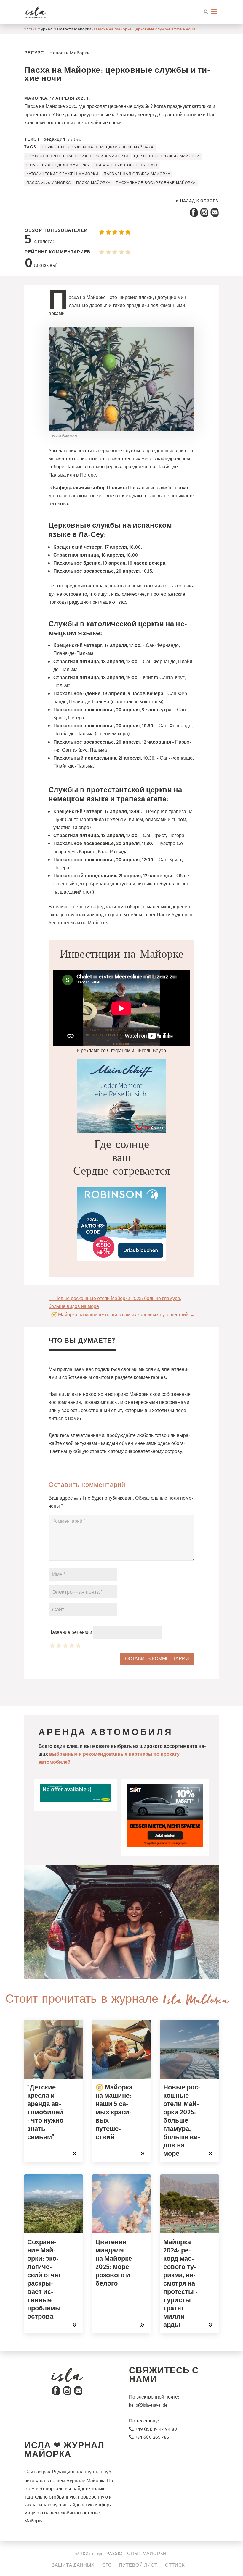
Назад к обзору (199, 201)
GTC (107, 2565)
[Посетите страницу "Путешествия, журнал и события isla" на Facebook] (56, 2394)
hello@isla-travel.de (148, 2405)
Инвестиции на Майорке (122, 957)
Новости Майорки (74, 29)
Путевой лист (138, 2565)
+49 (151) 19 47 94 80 (155, 2429)
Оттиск (175, 2565)
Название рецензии (70, 1632)
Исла (28, 30)
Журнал (45, 29)
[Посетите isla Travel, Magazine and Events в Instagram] (67, 2394)
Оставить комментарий (157, 1659)
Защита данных (73, 2565)
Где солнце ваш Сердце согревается (122, 1161)
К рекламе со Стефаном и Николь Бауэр (121, 1050)
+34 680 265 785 (151, 2437)
